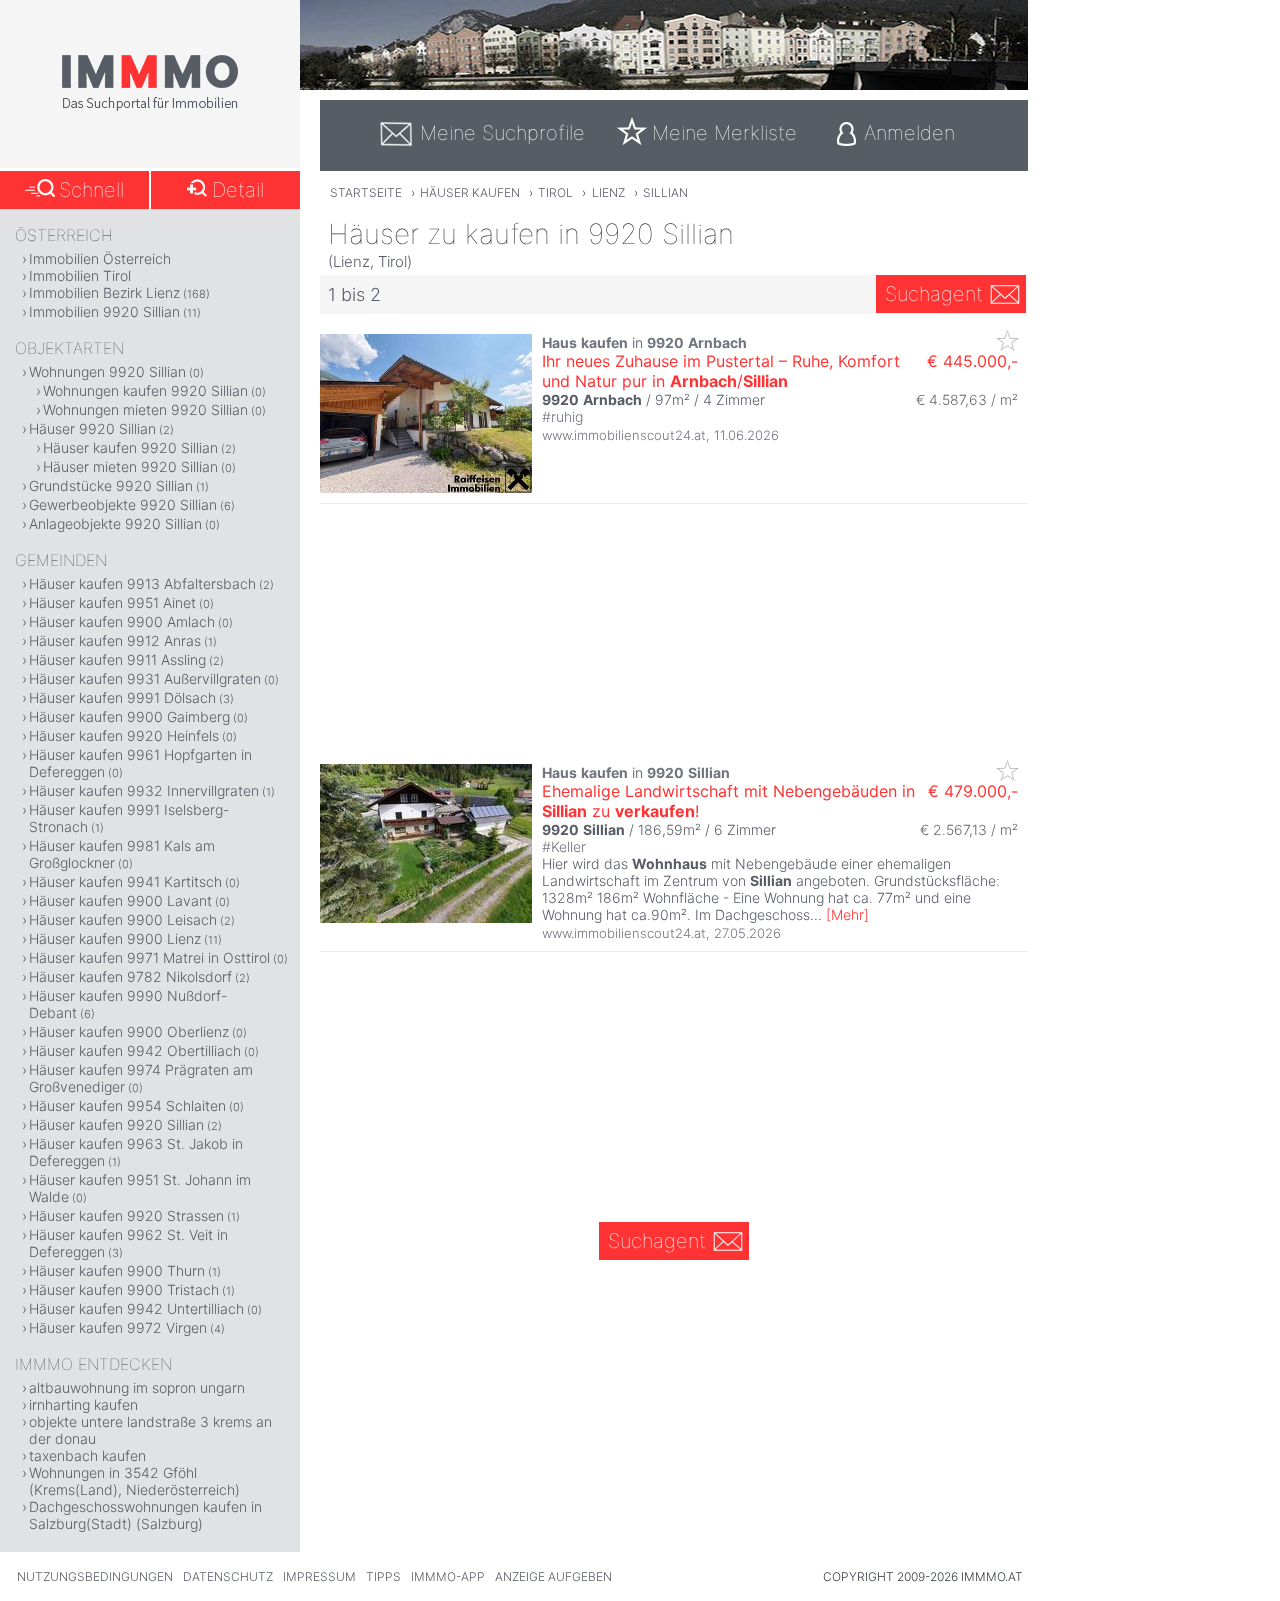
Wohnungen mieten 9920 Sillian (145, 409)
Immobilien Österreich (100, 258)
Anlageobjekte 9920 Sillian (115, 523)
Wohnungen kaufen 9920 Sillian (145, 390)
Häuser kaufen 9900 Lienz (115, 938)
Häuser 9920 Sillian (92, 428)
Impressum (319, 1576)
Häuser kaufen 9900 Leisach (123, 919)
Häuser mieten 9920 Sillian (130, 466)
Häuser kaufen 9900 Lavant (120, 900)
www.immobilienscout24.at (624, 435)
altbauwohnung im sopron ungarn (137, 1387)
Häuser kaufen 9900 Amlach (122, 621)
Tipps (383, 1576)
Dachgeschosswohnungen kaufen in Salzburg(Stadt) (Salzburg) (145, 1515)
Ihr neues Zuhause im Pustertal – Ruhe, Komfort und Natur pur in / (721, 371)
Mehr (847, 914)
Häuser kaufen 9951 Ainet (112, 602)
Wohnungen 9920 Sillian (107, 371)
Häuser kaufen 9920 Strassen (126, 1215)
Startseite (366, 192)
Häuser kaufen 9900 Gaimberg (129, 716)
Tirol (555, 192)
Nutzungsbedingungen (95, 1576)
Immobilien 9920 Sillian (104, 311)
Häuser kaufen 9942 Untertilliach (136, 1308)
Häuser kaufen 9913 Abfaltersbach (142, 583)
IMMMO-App (448, 1576)
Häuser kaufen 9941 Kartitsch (125, 881)
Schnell (91, 190)
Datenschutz (228, 1576)
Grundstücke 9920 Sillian (111, 485)
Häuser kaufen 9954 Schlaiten (127, 1105)
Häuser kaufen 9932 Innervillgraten (144, 790)
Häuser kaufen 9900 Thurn (117, 1270)
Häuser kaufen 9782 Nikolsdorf (130, 976)
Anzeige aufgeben (553, 1576)
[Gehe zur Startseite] (150, 107)
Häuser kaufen (470, 192)
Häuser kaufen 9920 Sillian (130, 447)
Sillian (665, 192)
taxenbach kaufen (87, 1455)
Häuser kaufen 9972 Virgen (118, 1327)
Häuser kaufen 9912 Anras (115, 640)
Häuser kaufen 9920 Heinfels (124, 735)
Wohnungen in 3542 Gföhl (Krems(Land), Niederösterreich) (134, 1481)
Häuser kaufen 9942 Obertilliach (135, 1050)
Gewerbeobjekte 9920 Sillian (123, 504)
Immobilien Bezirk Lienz (104, 292)
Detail (238, 190)
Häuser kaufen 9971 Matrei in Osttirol (149, 957)
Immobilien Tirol (80, 275)
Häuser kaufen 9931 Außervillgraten (145, 678)
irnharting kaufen (83, 1404)
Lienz (608, 192)
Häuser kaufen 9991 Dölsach (122, 697)
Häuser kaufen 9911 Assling (117, 659)
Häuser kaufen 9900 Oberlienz (129, 1031)
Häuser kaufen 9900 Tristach (124, 1289)
